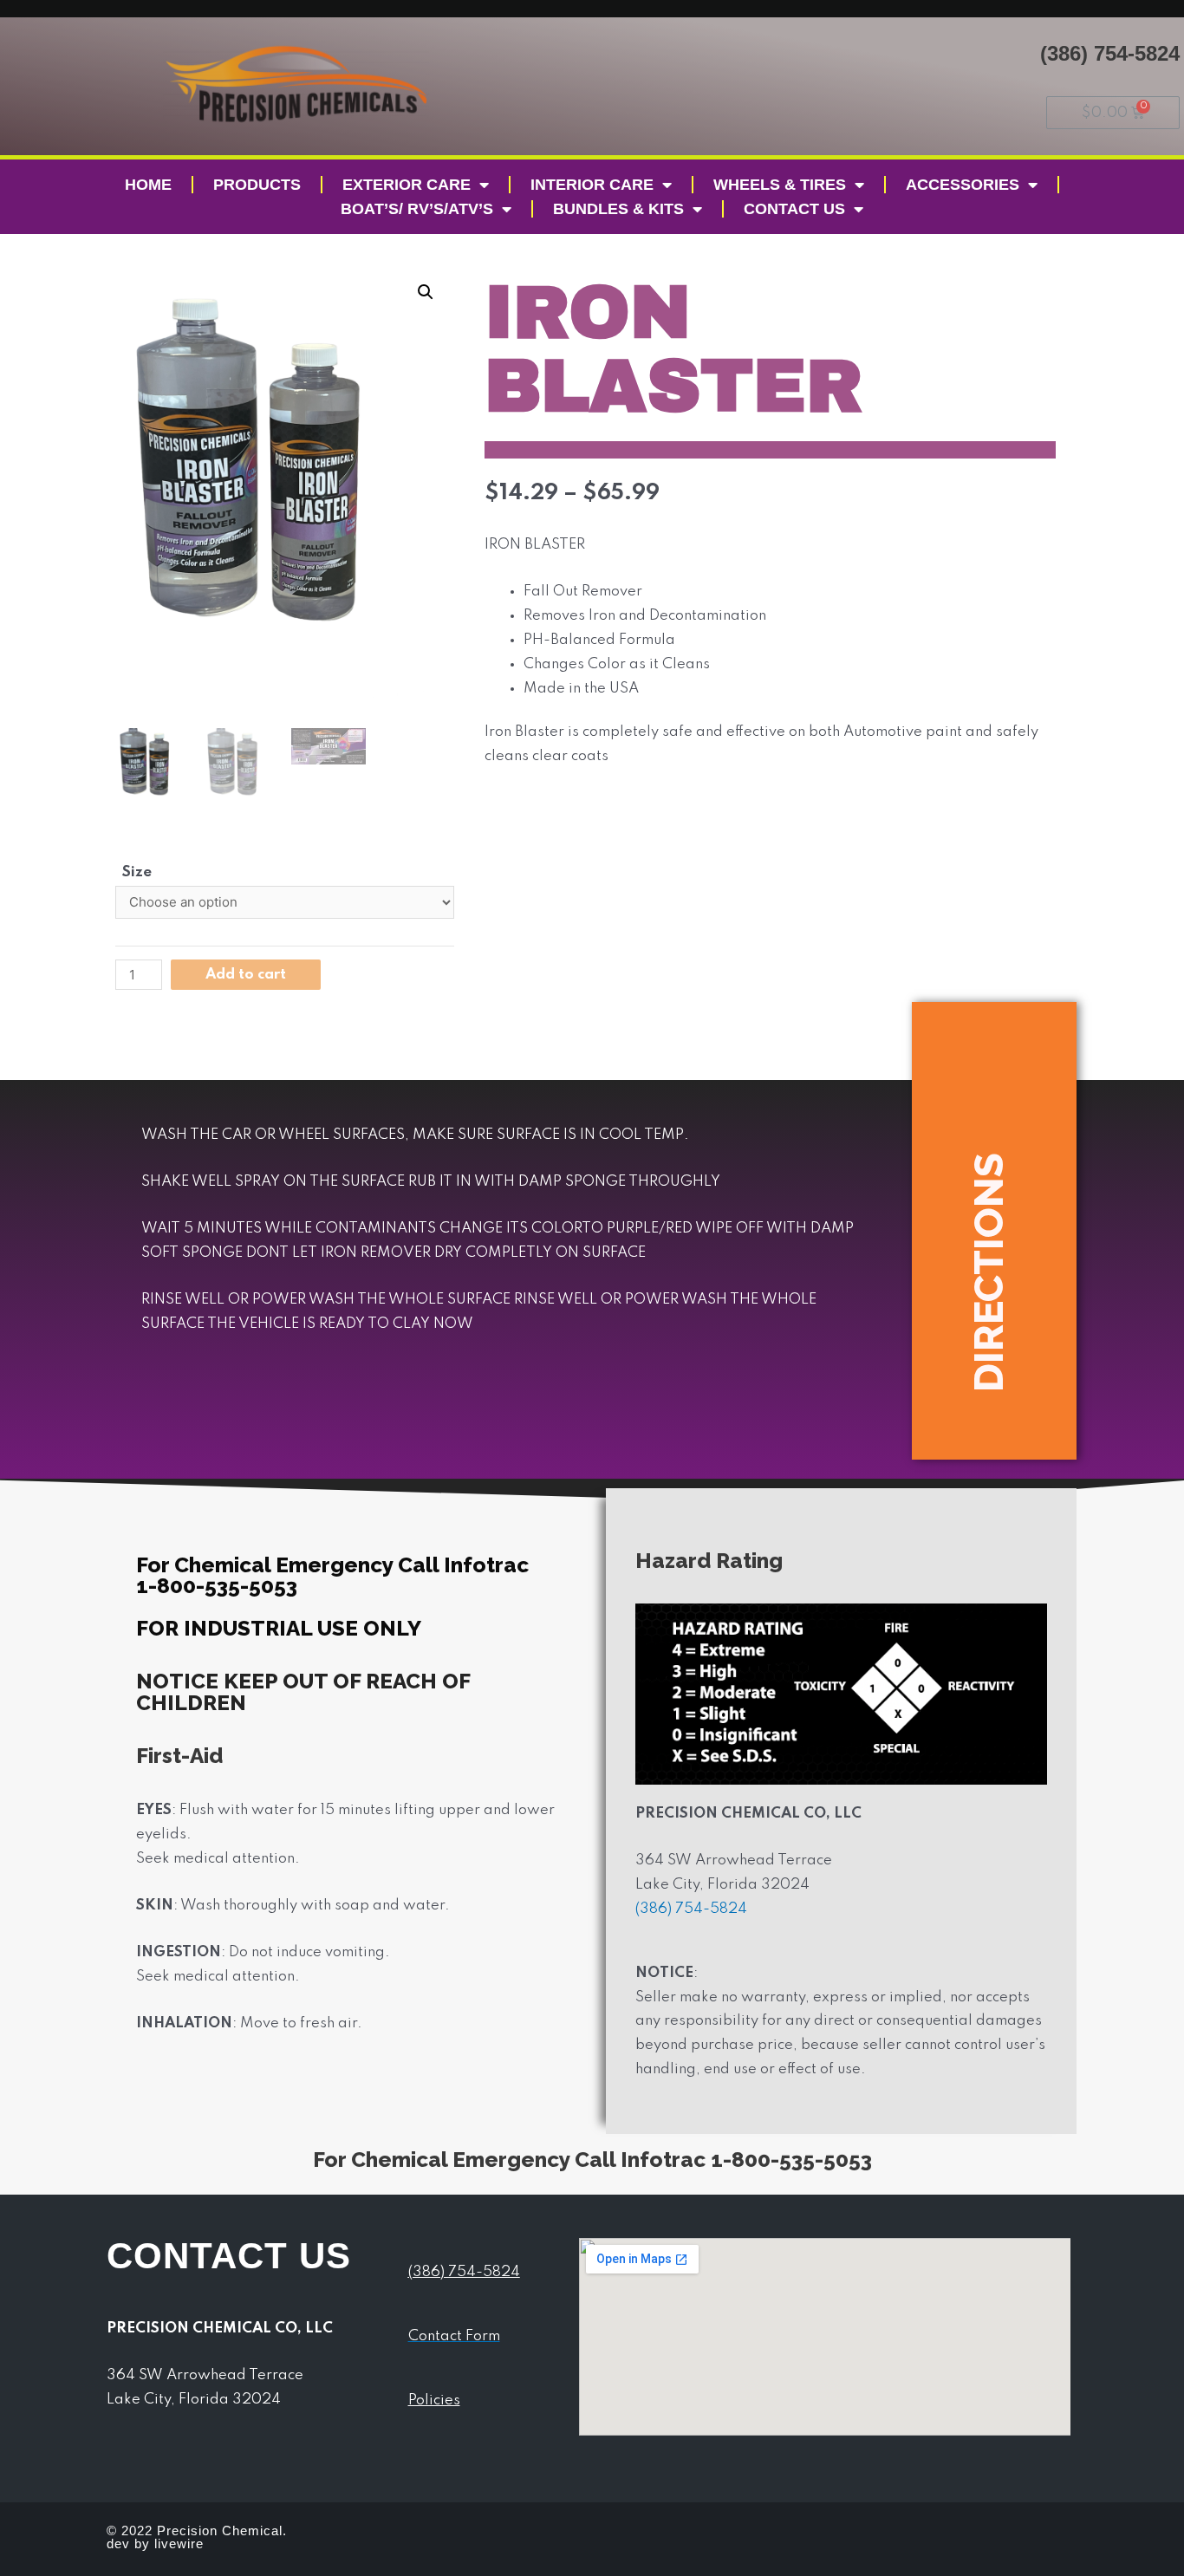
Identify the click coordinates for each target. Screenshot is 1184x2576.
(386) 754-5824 (1110, 53)
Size (137, 872)
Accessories (963, 185)
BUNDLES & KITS (618, 209)
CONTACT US (794, 209)
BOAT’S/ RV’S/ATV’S (417, 209)
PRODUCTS (257, 185)
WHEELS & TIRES (780, 185)
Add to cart (246, 975)
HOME (148, 185)
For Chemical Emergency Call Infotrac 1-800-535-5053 (592, 2160)
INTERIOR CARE (592, 185)
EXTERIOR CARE (407, 185)
